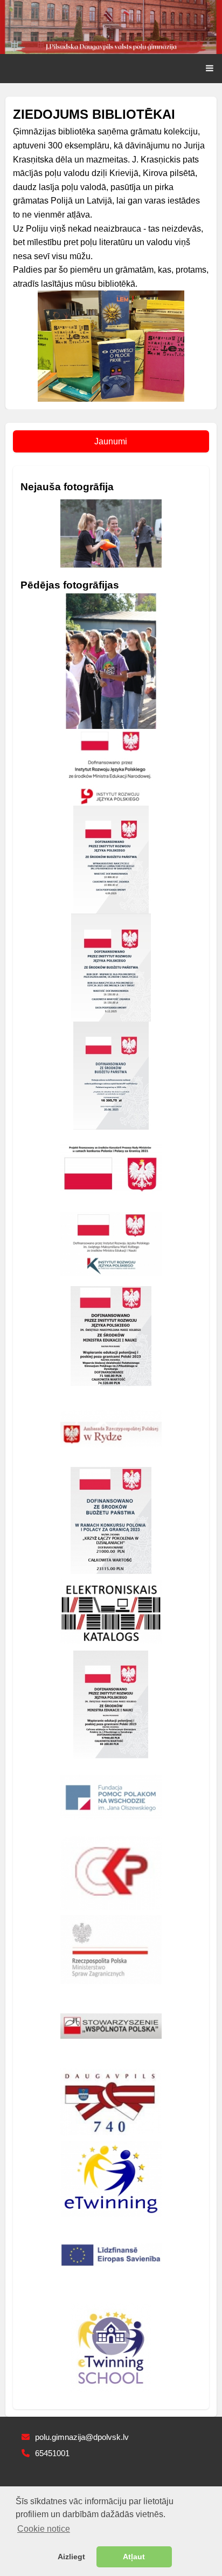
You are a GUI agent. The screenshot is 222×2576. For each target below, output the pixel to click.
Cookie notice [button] (44, 2529)
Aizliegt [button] (71, 2557)
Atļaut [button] (134, 2557)
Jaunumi (111, 441)
